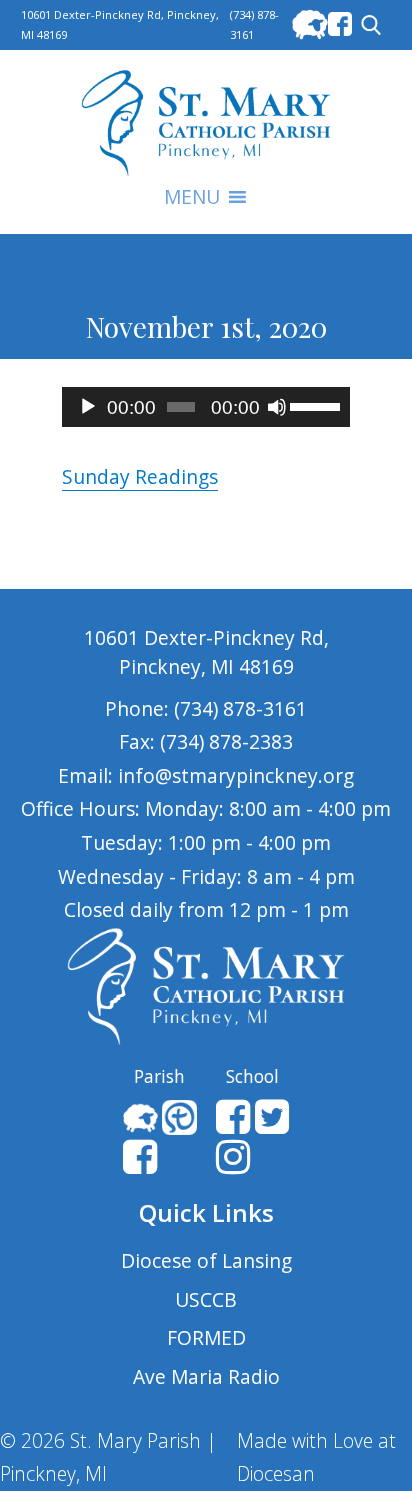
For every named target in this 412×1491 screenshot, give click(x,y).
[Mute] (277, 407)
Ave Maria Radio (206, 1376)
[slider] (315, 405)
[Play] (88, 407)
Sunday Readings (140, 476)
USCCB (206, 1299)
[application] (206, 407)
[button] (192, 197)
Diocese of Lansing (206, 1260)
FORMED (206, 1337)
